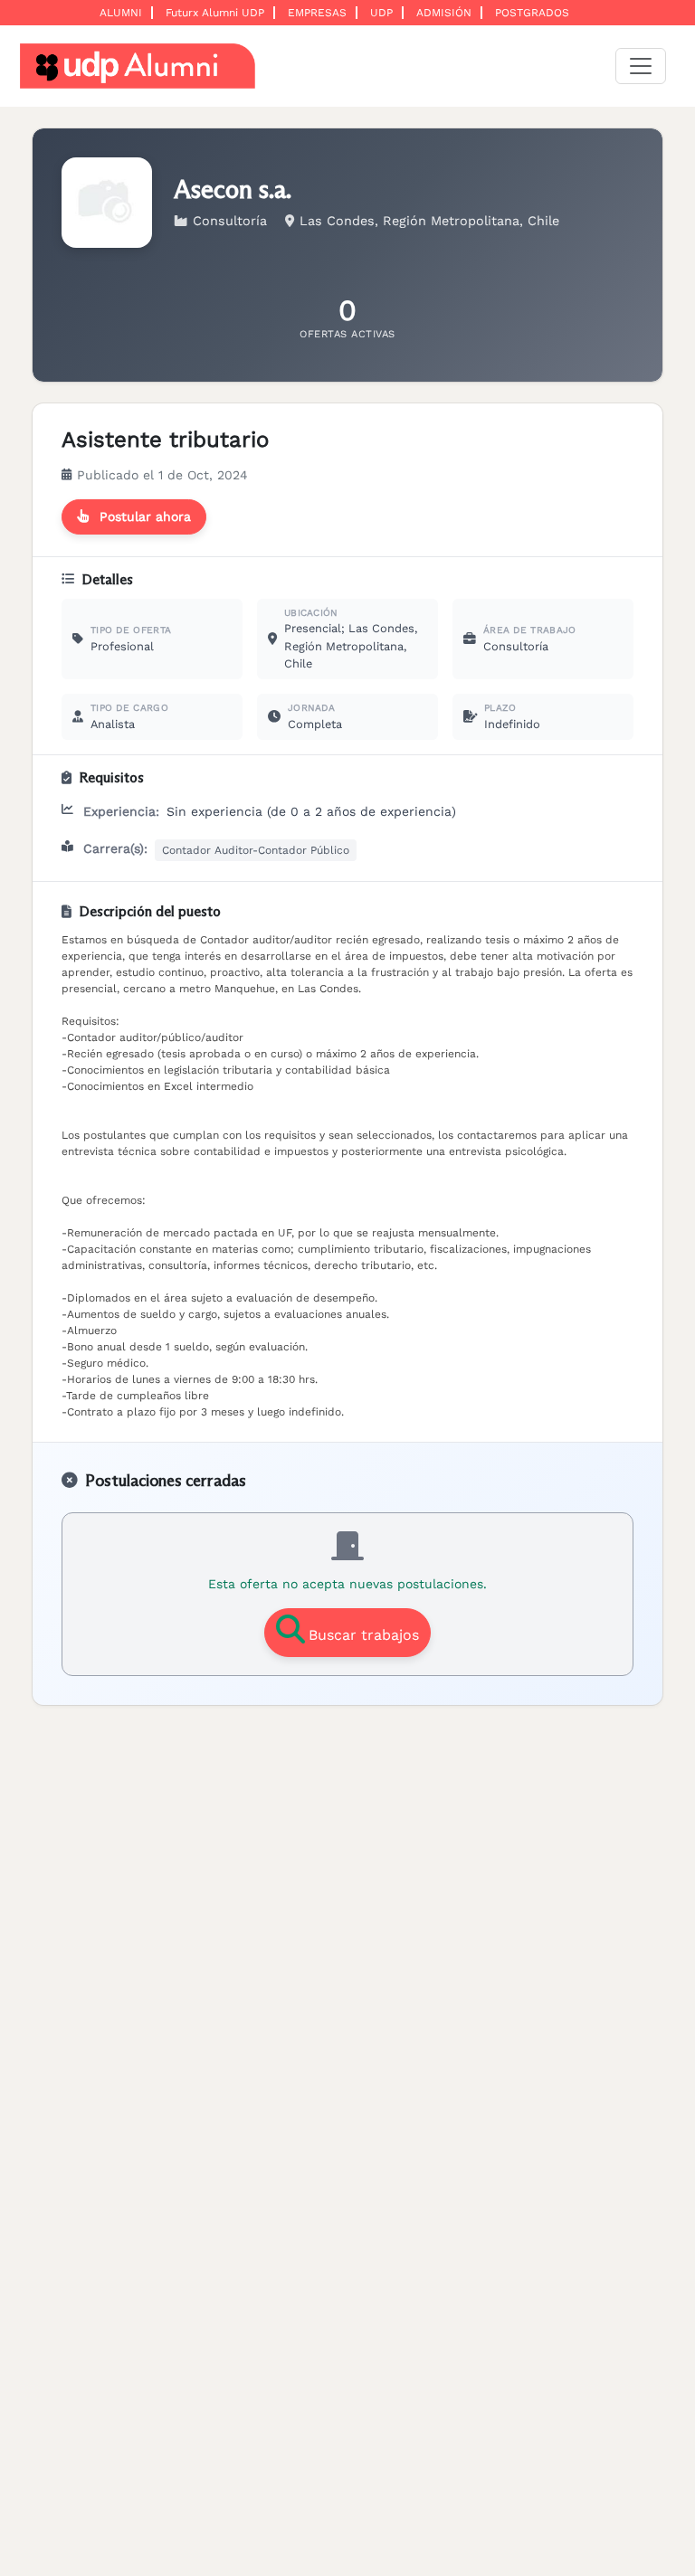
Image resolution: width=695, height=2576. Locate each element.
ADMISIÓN (444, 13)
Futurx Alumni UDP (215, 13)
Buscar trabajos (364, 1635)
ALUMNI (121, 13)
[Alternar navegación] (641, 66)
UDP (381, 13)
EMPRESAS (317, 13)
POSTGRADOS (532, 13)
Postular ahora (145, 516)
